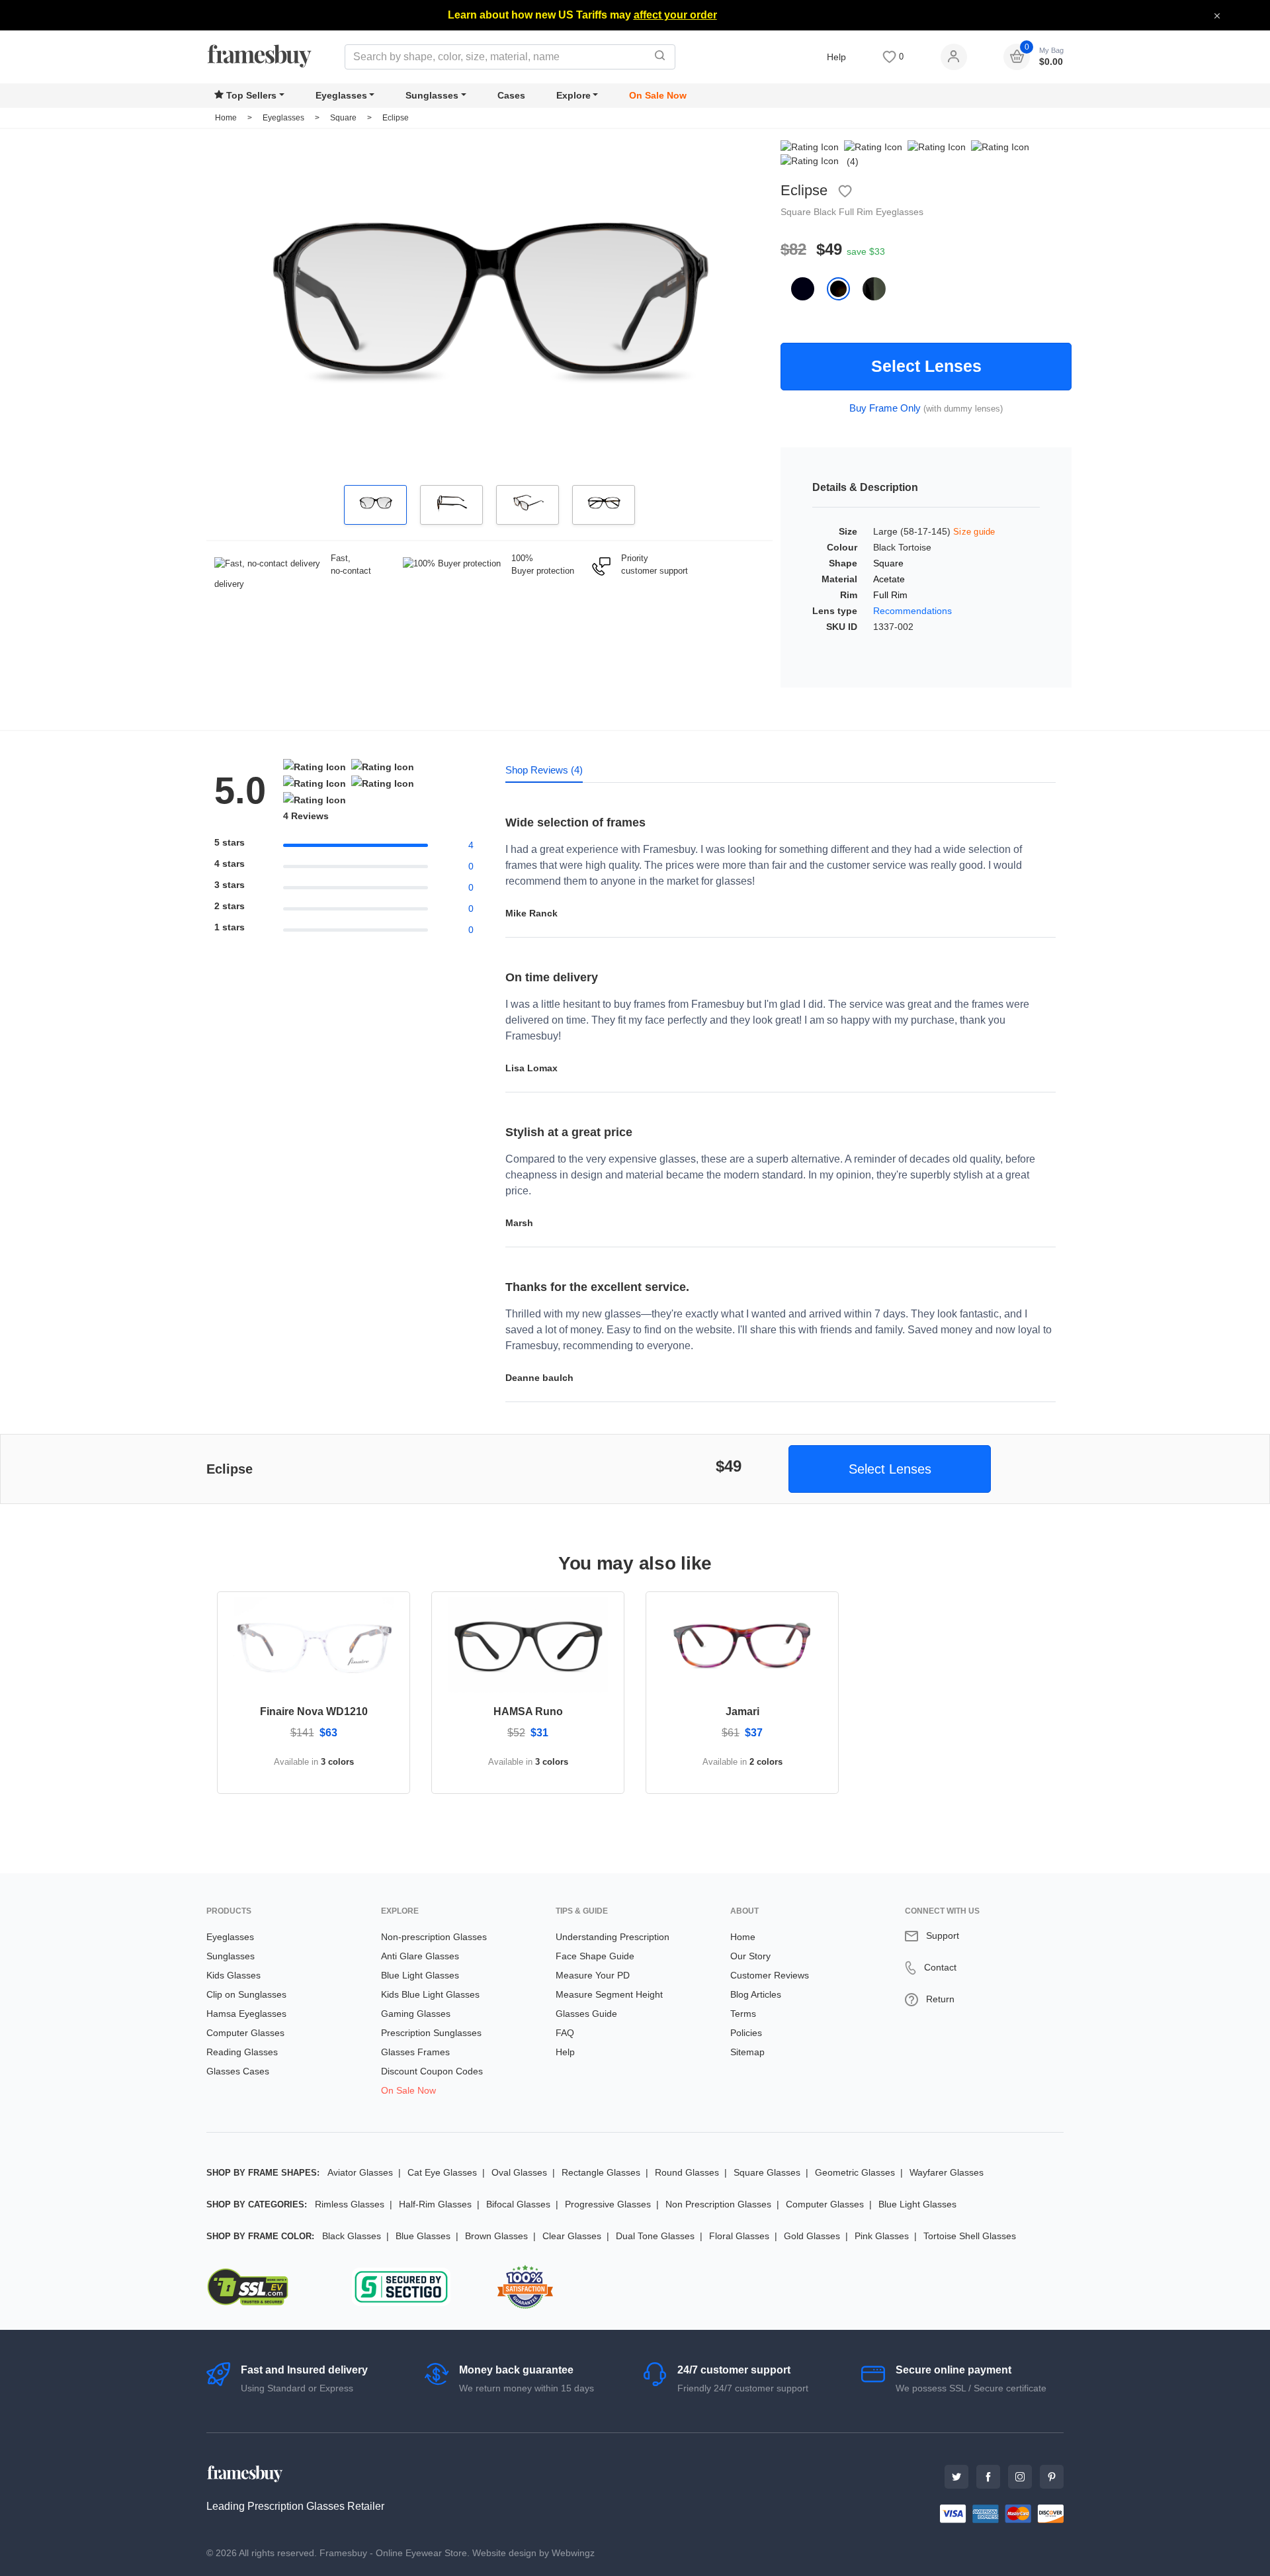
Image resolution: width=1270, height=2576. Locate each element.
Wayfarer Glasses (947, 2172)
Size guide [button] (974, 532)
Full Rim (857, 212)
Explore (573, 95)
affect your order (675, 15)
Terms (743, 2014)
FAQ (565, 2033)
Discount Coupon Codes (432, 2071)
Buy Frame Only (885, 408)
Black (826, 212)
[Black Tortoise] (845, 289)
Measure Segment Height (609, 1994)
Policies (746, 2033)
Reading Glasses (242, 2052)
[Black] (809, 289)
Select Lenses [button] (890, 1469)
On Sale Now (658, 95)
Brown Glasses (496, 2236)
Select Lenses (926, 366)
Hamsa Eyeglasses (246, 2014)
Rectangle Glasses (601, 2172)
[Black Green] (879, 289)
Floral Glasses (739, 2236)
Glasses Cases (238, 2071)
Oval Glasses (519, 2172)
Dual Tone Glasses (655, 2236)
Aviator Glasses (360, 2172)
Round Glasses (687, 2172)
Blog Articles (756, 1994)
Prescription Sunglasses (431, 2033)
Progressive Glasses (608, 2204)
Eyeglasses (341, 95)
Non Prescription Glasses (718, 2204)
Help (836, 57)
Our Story (750, 1956)
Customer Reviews (770, 1975)
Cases (511, 95)
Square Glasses (767, 2172)
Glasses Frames (415, 2052)
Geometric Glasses (855, 2172)
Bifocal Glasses (518, 2204)
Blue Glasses (423, 2236)
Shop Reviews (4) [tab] (544, 770)
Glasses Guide (586, 2014)
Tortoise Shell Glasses (970, 2236)
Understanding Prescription (613, 1937)
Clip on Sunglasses (246, 1994)
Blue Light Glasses (420, 1975)
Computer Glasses (245, 2033)
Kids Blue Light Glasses (430, 1994)
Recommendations (912, 611)
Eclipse (396, 118)
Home (226, 118)
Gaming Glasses (416, 2014)
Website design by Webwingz (533, 2553)
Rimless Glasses (350, 2204)
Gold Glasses (812, 2236)
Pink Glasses (882, 2236)
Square (344, 118)
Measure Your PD (593, 1975)
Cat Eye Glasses (442, 2172)
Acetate (889, 579)
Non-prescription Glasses (434, 1937)
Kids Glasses (233, 1975)
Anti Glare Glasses (420, 1956)
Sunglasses (432, 95)
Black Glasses (352, 2236)
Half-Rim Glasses (435, 2204)
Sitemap (747, 2052)
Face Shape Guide (595, 1956)
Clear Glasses (572, 2236)
